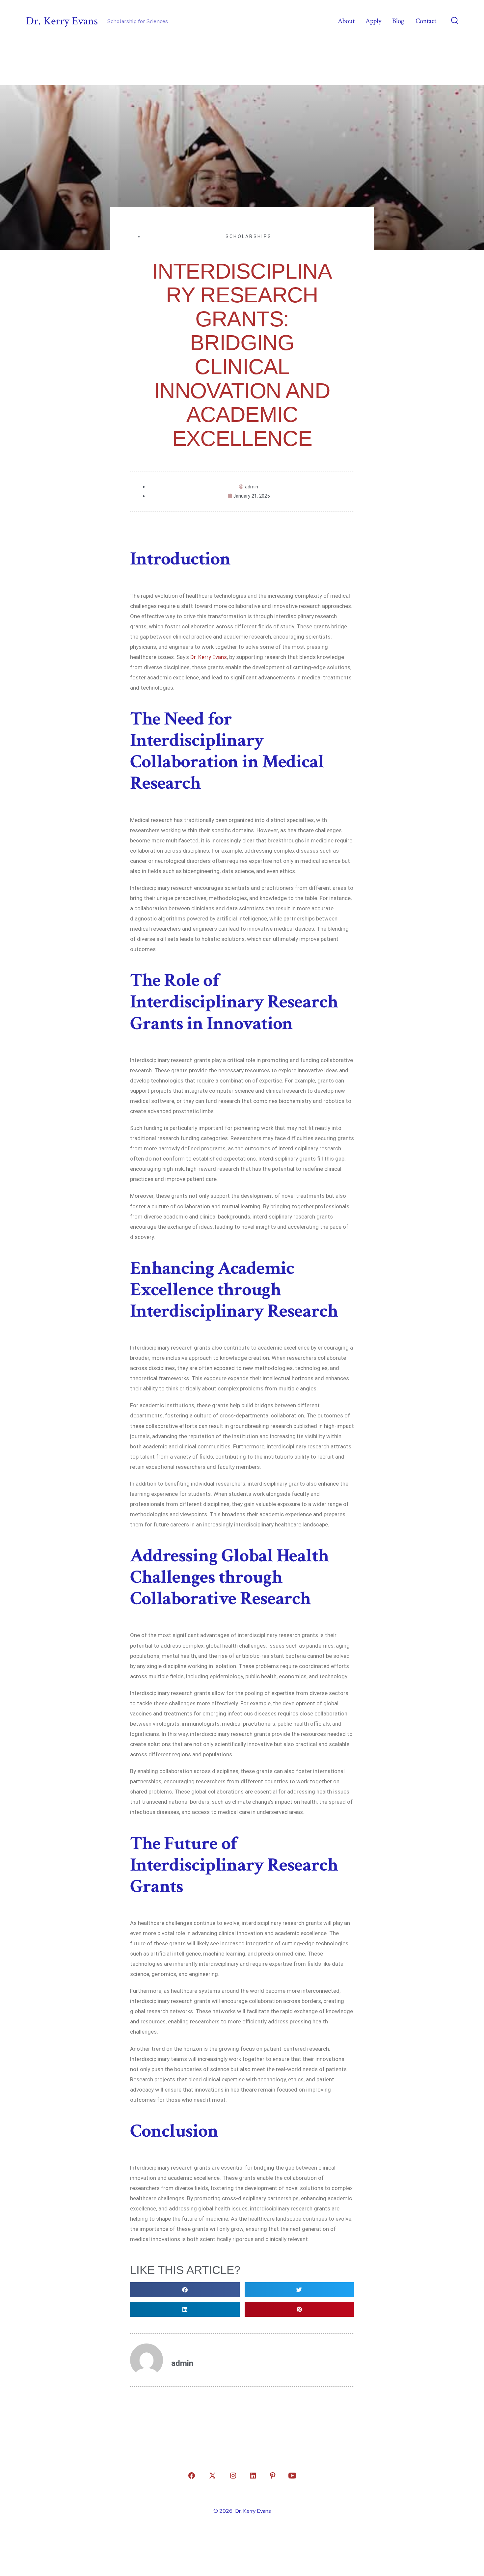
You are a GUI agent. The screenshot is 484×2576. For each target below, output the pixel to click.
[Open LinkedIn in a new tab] (253, 2476)
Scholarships (249, 236)
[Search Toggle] (455, 21)
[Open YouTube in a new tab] (292, 2476)
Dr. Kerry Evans (209, 657)
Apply (373, 21)
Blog (398, 21)
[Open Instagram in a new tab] (233, 2476)
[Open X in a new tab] (212, 2476)
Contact (426, 21)
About (346, 21)
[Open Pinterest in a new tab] (273, 2476)
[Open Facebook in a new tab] (192, 2476)
